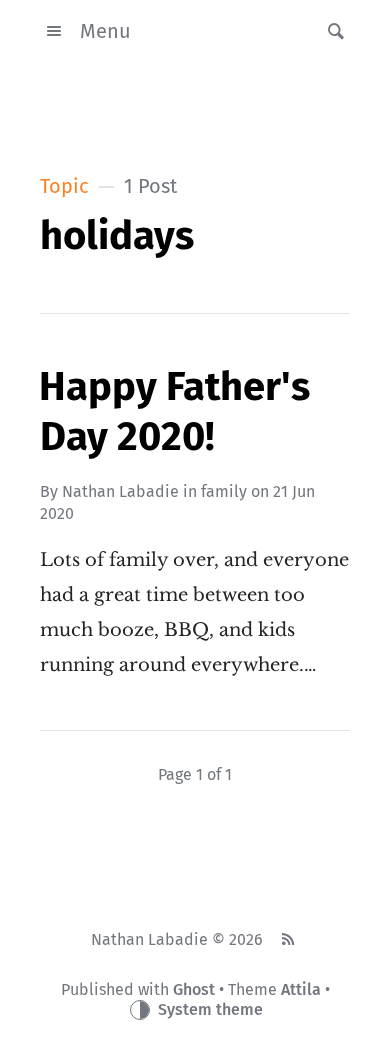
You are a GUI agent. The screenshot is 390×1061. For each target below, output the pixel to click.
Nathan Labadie (120, 491)
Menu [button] (105, 31)
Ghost (194, 989)
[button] (330, 31)
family (224, 491)
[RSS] (288, 940)
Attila (301, 989)
